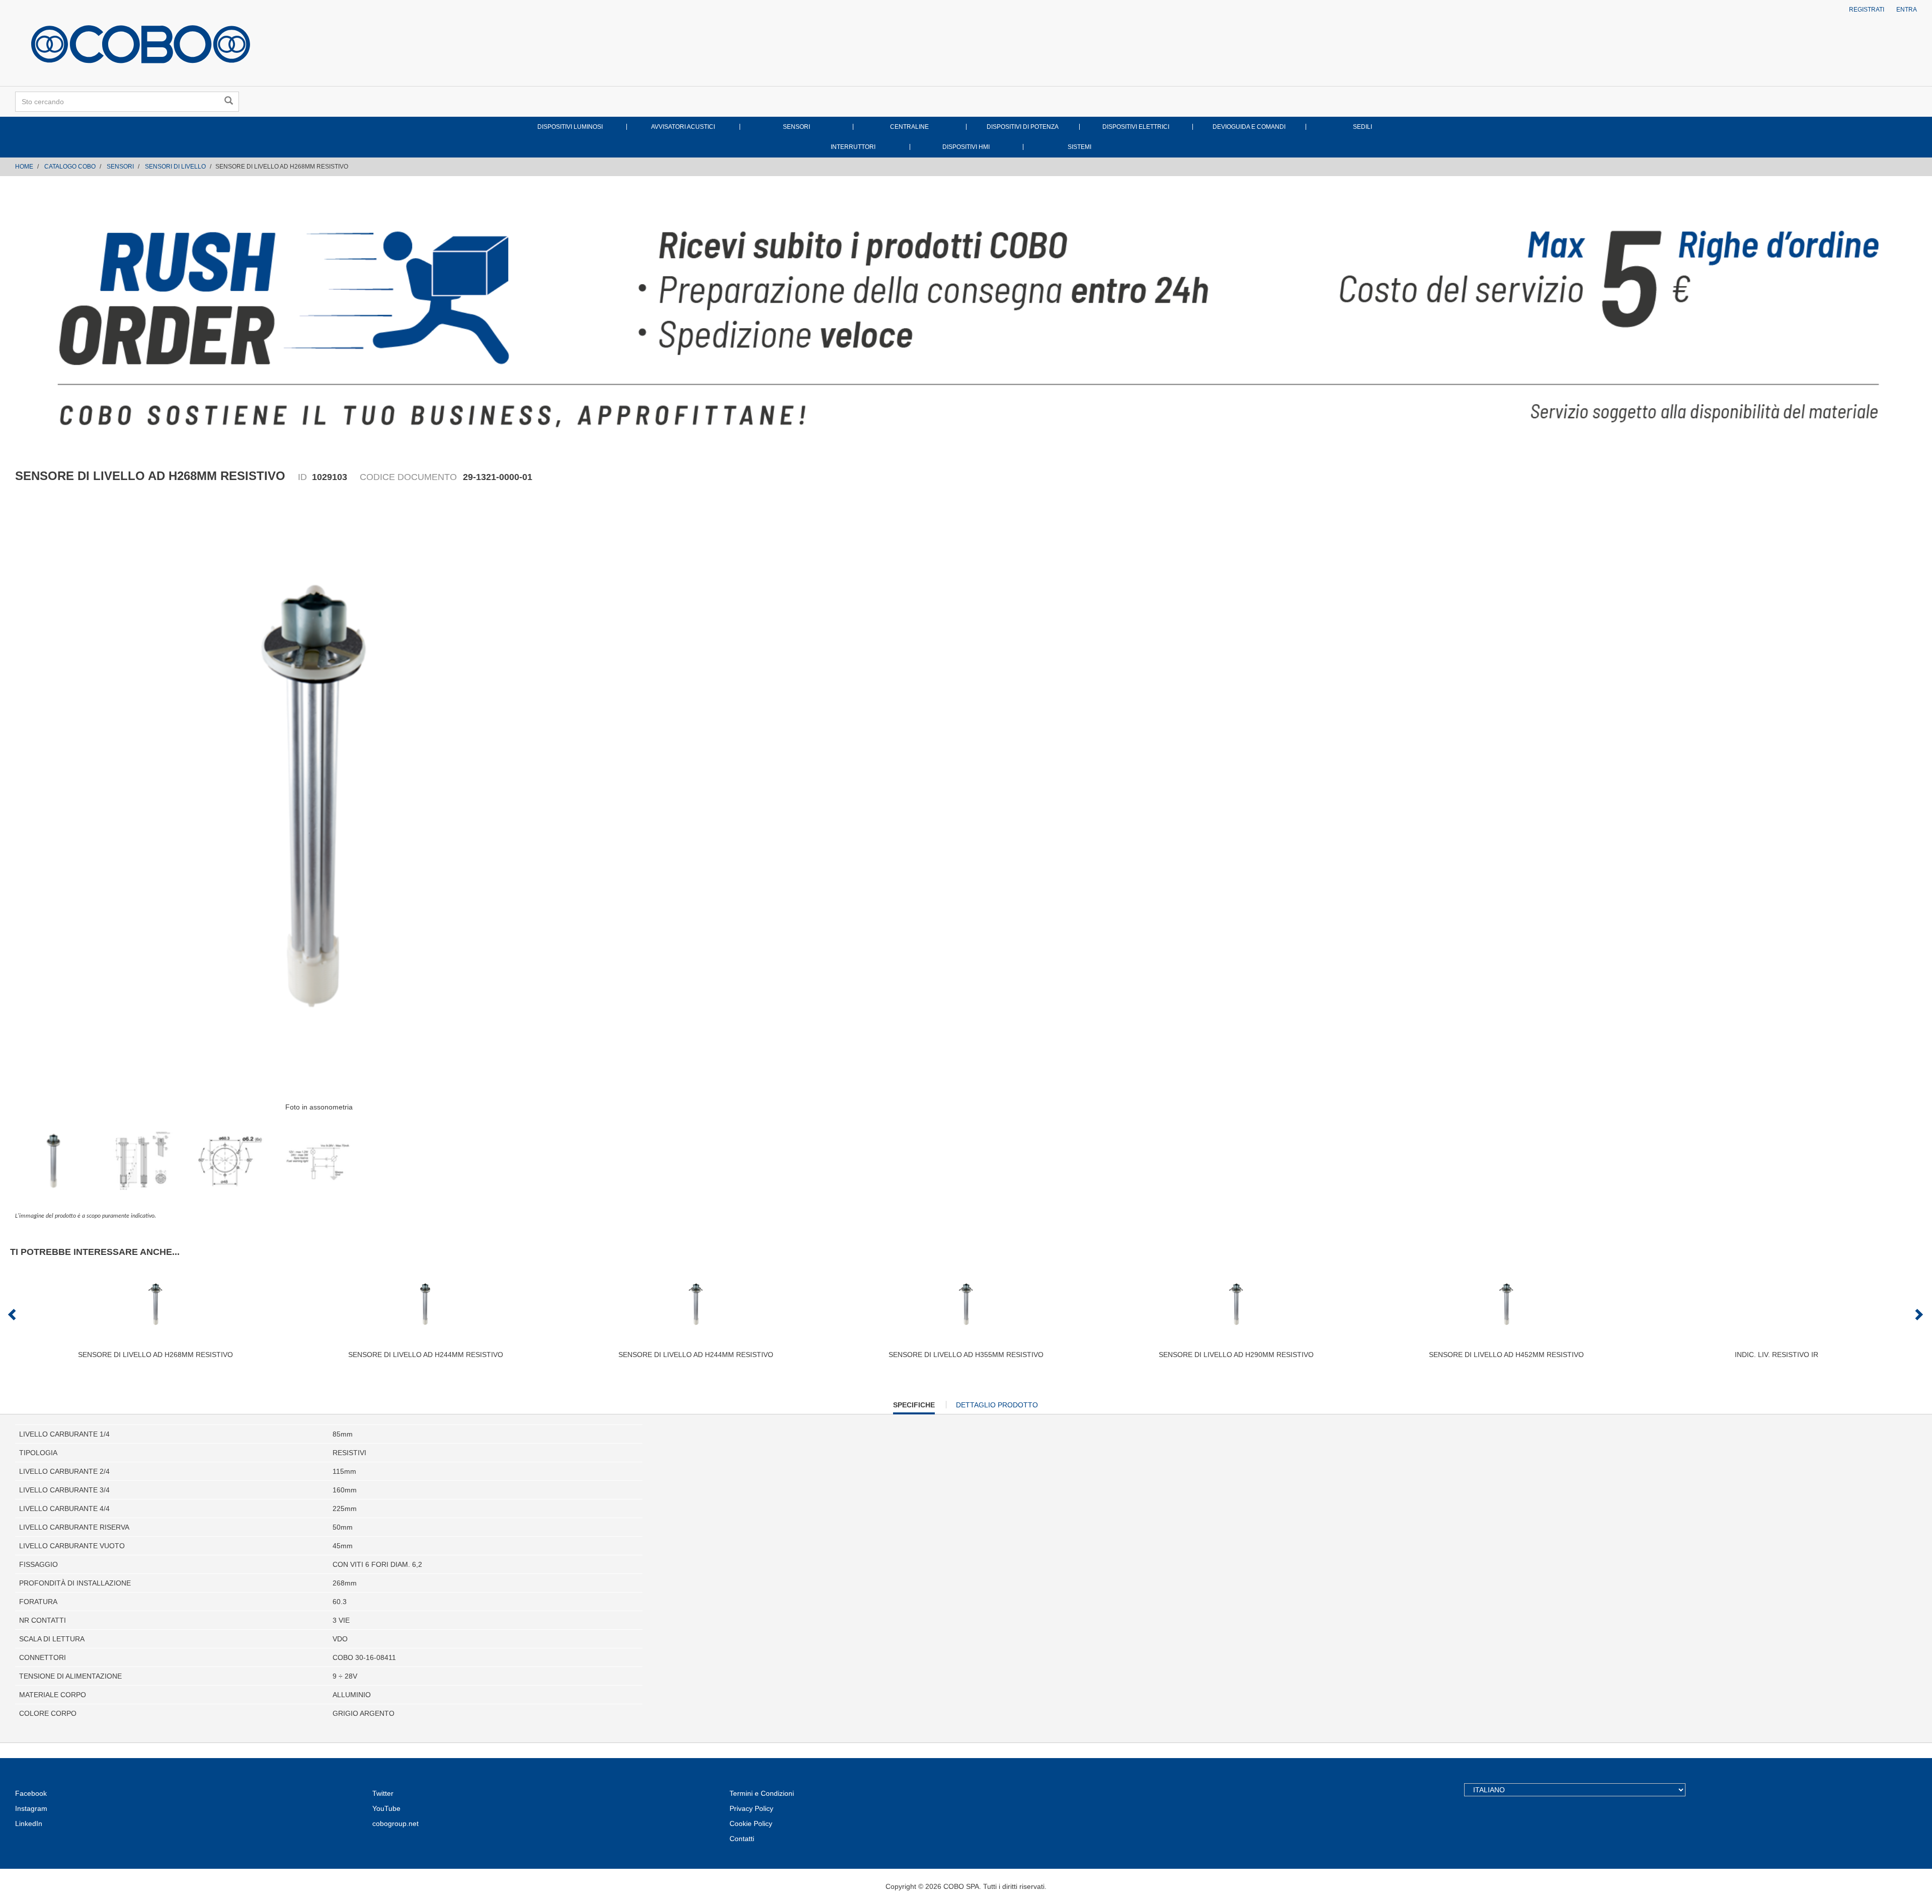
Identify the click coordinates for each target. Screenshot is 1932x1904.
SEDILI (1362, 127)
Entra (1907, 10)
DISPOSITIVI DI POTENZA (1023, 127)
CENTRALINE (909, 127)
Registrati (1867, 10)
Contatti (742, 1839)
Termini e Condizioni (762, 1793)
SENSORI (796, 127)
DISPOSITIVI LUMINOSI (570, 127)
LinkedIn (29, 1823)
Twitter (383, 1793)
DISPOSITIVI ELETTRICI (1136, 127)
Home (24, 167)
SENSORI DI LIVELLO (175, 167)
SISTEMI (1079, 147)
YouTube (386, 1808)
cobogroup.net (395, 1823)
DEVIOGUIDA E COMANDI (1249, 127)
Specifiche (914, 1407)
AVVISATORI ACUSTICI (683, 127)
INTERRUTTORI (853, 147)
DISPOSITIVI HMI (966, 147)
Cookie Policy (751, 1823)
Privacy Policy (751, 1808)
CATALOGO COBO (70, 167)
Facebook (31, 1793)
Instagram (31, 1808)
